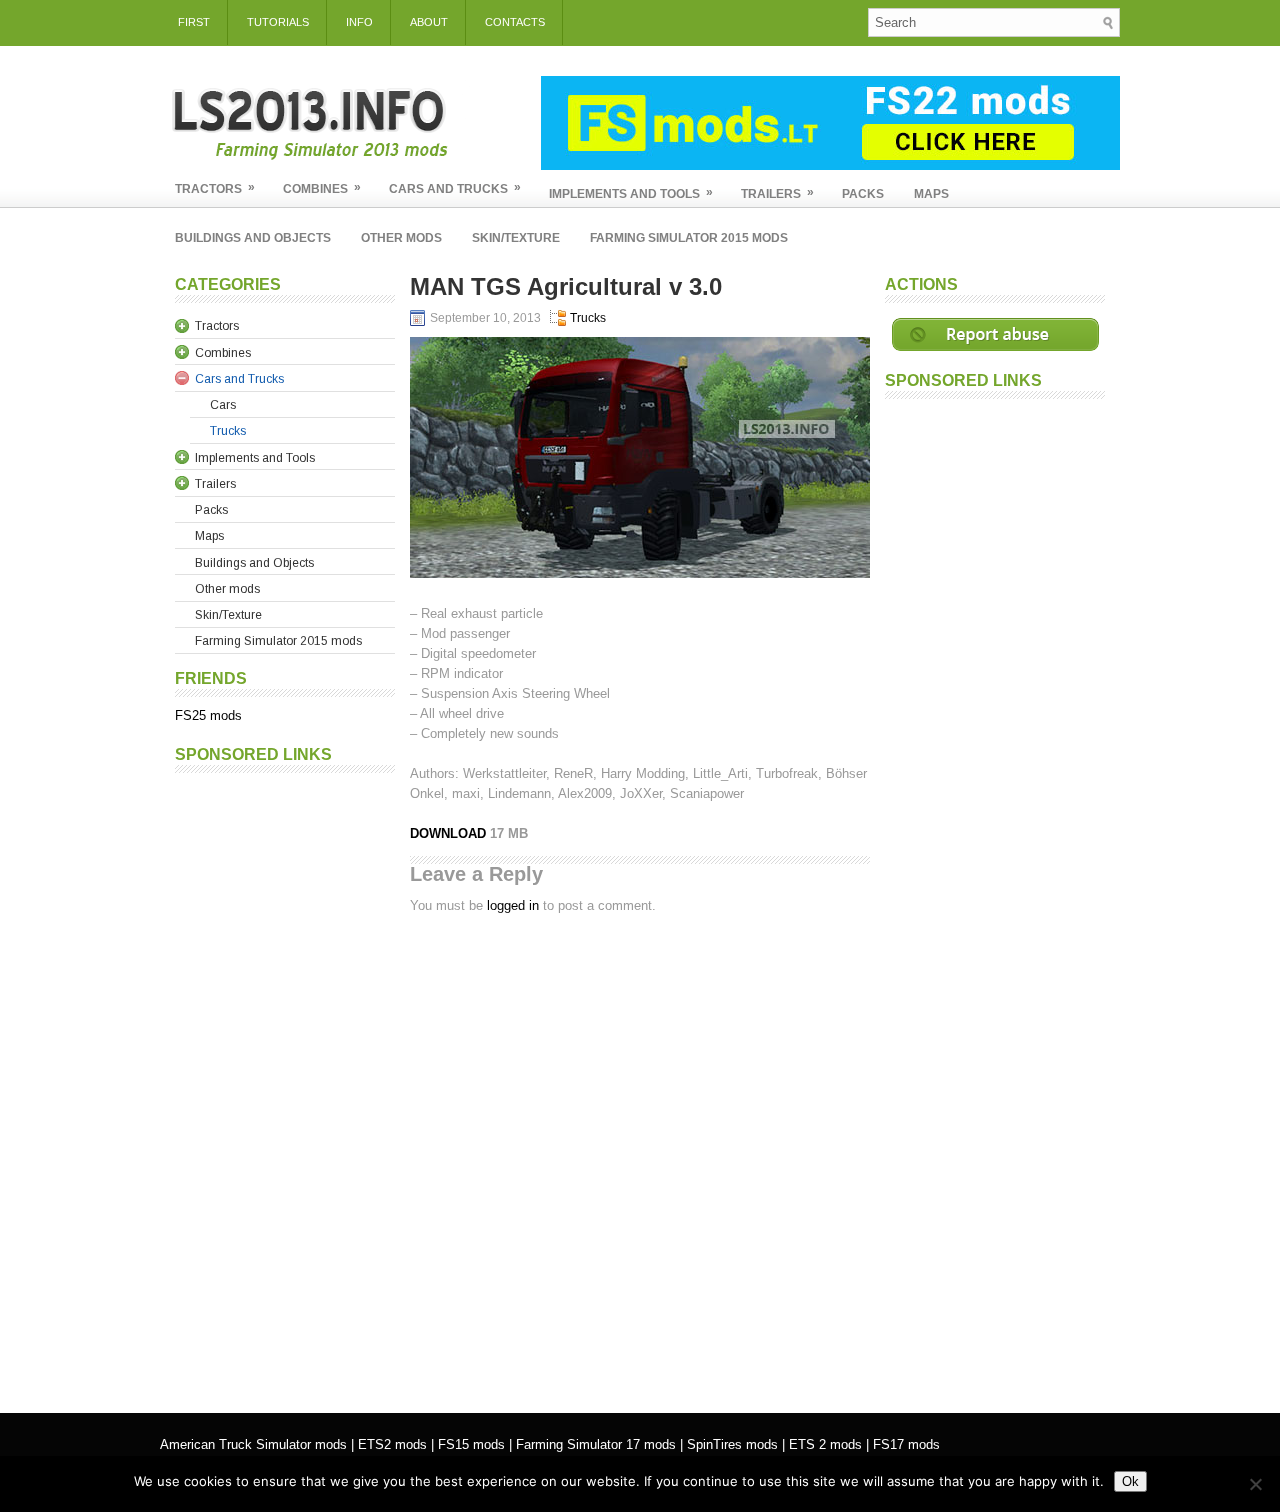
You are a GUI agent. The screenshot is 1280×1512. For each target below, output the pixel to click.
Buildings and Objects (253, 238)
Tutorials (278, 22)
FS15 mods (471, 1444)
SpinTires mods (732, 1444)
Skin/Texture (516, 238)
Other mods (401, 238)
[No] (1255, 1484)
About (429, 22)
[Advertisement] (285, 1083)
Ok (1130, 1481)
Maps (931, 194)
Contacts (515, 22)
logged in (513, 905)
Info (359, 22)
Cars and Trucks (455, 188)
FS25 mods (208, 715)
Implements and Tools (631, 193)
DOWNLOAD (450, 833)
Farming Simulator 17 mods (596, 1444)
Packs (863, 194)
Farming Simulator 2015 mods (689, 238)
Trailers (777, 193)
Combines (322, 188)
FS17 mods (906, 1444)
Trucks (588, 318)
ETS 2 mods (825, 1444)
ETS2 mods (392, 1444)
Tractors (215, 188)
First (194, 22)
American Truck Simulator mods (253, 1444)
